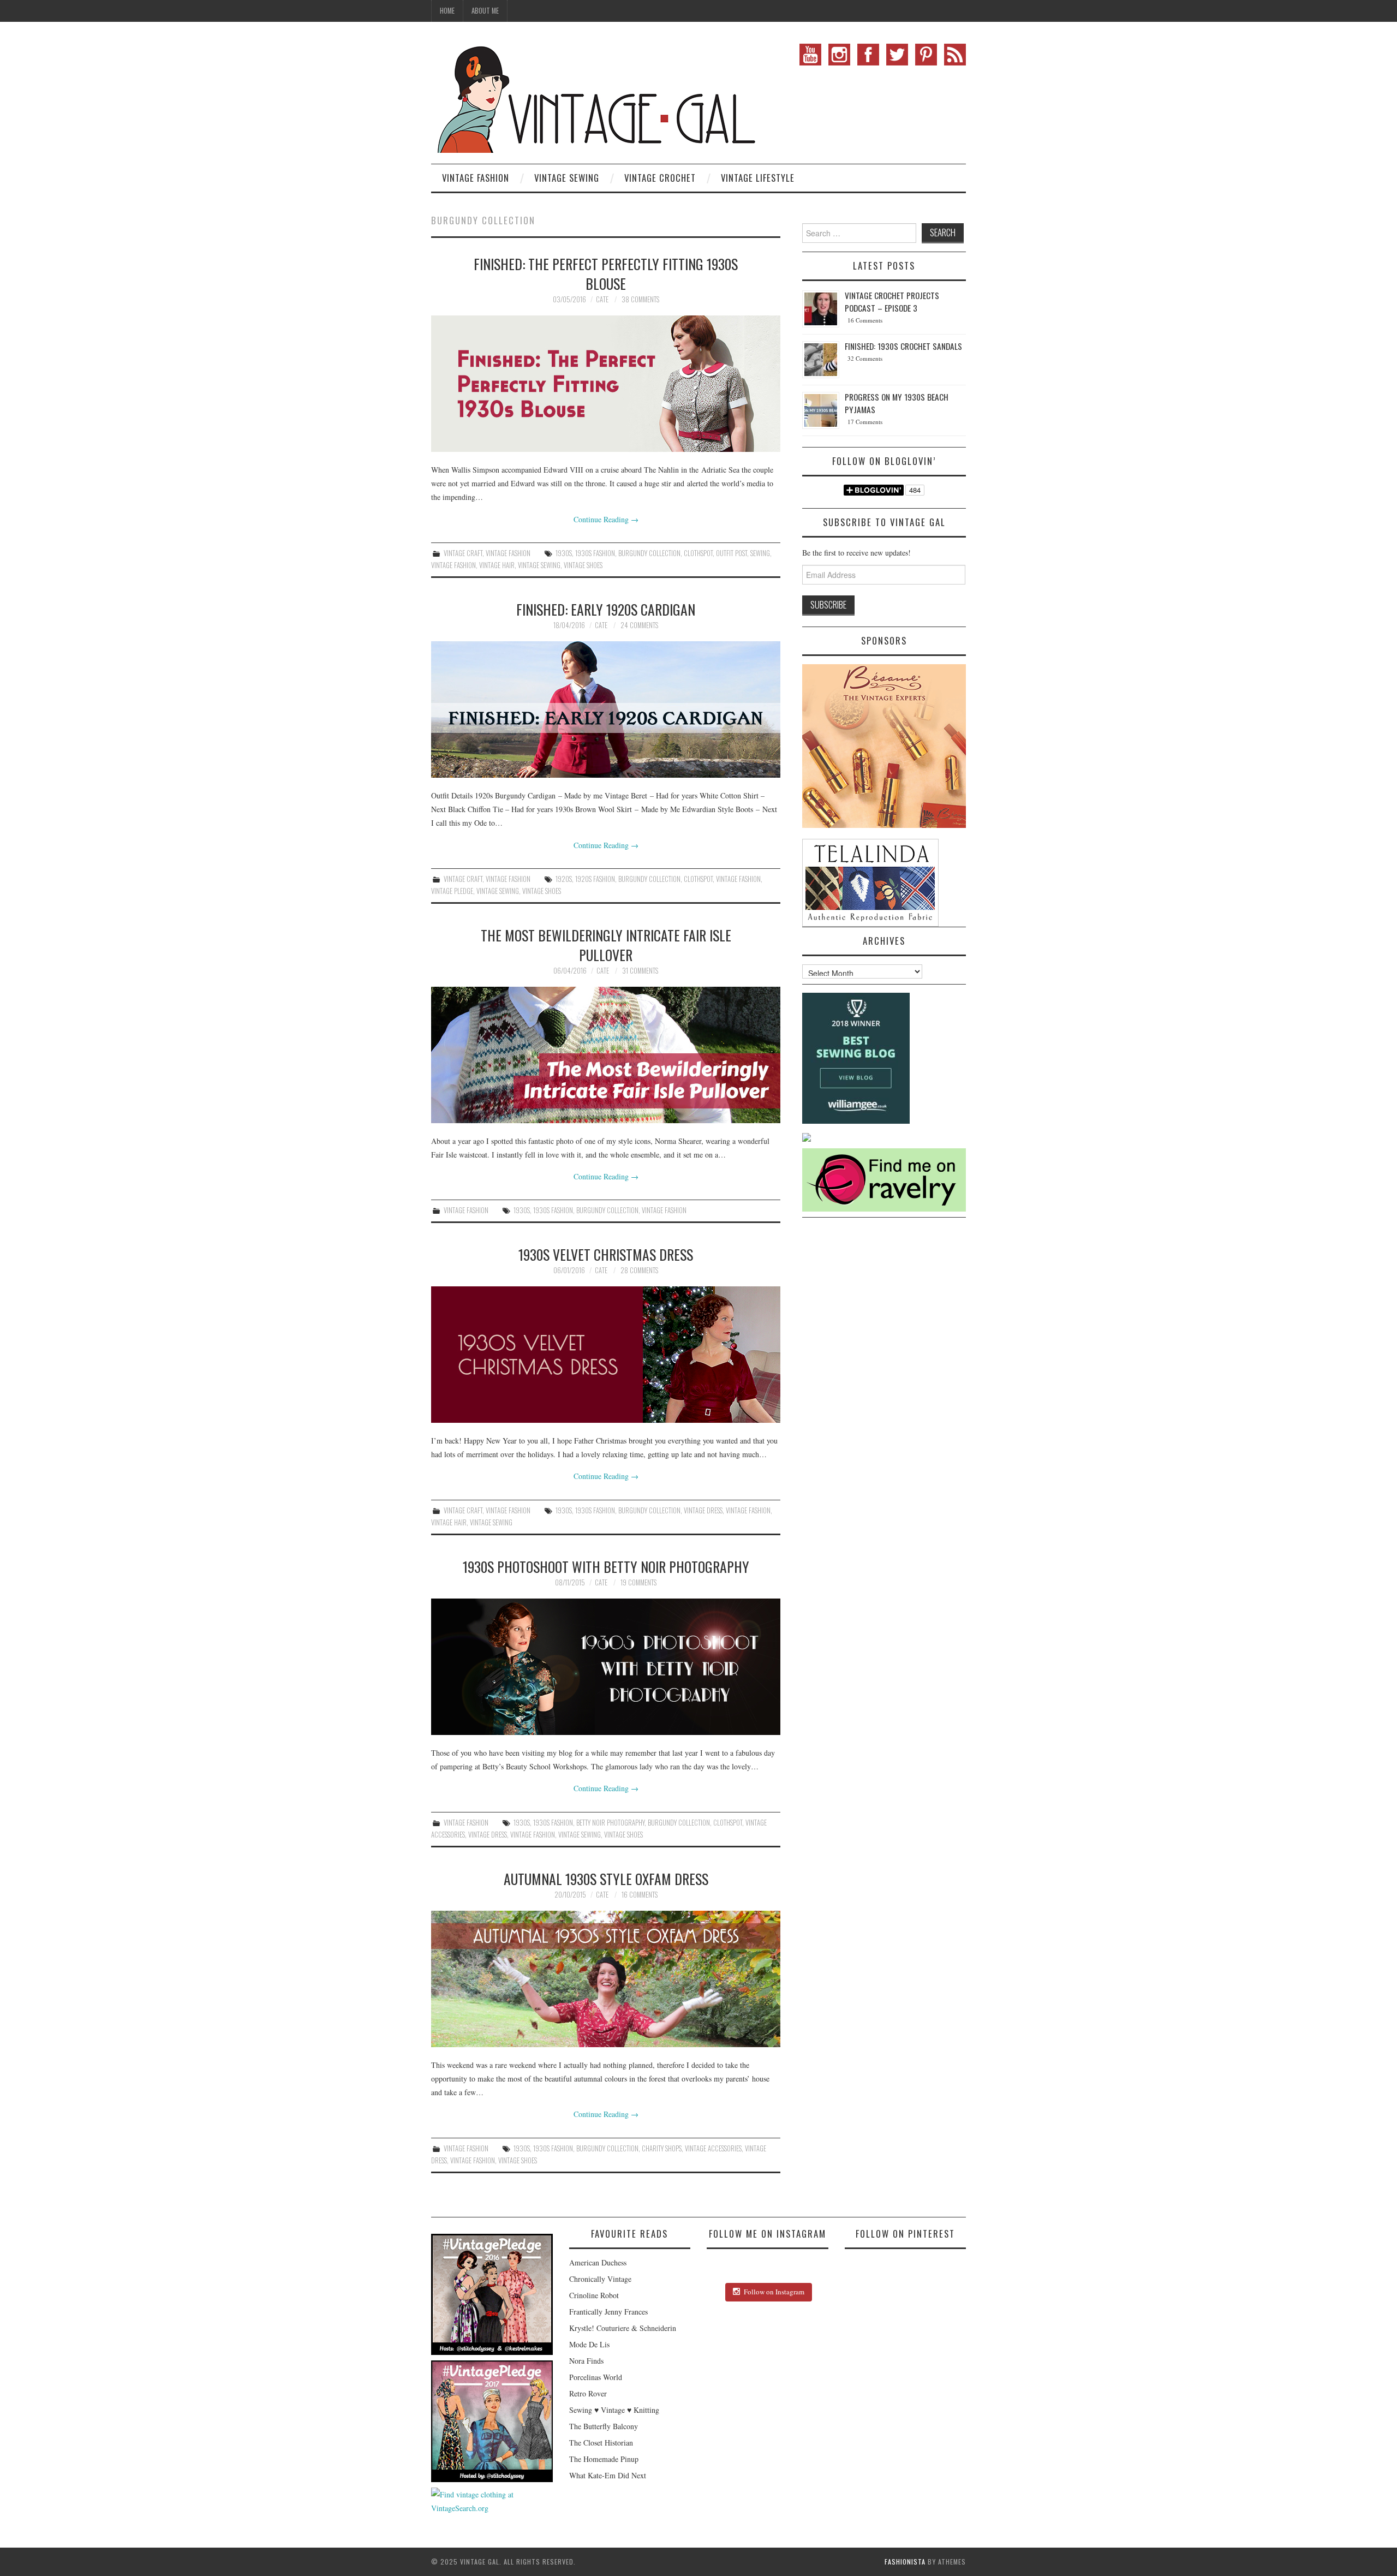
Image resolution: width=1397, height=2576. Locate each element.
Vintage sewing (539, 565)
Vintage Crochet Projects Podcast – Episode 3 (892, 302)
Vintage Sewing (567, 178)
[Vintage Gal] (595, 97)
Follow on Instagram (774, 2292)
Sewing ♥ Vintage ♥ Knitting (614, 2410)
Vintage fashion (453, 565)
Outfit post (732, 553)
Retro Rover (588, 2393)
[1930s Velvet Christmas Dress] (606, 1355)
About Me (485, 11)
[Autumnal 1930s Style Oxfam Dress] (606, 1979)
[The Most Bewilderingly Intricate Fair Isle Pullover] (606, 1055)
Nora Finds (586, 2361)
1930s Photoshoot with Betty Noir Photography (606, 1566)
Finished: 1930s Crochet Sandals (903, 346)
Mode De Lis (589, 2344)
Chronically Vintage (600, 2279)
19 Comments (638, 1582)
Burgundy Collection (649, 553)
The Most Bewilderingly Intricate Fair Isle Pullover (606, 945)
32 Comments (865, 358)
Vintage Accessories (713, 2148)
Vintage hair (497, 565)
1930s (564, 553)
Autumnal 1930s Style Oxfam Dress (606, 1879)
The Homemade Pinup (604, 2459)
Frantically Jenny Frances (608, 2312)
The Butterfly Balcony (604, 2426)
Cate (602, 299)
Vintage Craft (463, 553)
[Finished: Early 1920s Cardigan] (606, 709)
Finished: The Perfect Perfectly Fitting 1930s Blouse (606, 273)
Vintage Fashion (476, 178)
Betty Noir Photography (610, 1823)
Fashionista (905, 2562)
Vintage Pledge (452, 891)
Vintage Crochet (660, 178)
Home (447, 11)
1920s (564, 879)
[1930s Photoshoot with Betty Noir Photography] (606, 1667)
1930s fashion (595, 553)
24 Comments (639, 625)
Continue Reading (606, 519)
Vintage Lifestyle (758, 178)
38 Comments (640, 299)
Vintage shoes (583, 565)
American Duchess (598, 2262)
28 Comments (639, 1270)
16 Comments (640, 1895)
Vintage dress (703, 1510)
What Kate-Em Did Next (608, 2475)
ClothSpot (698, 553)
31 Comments (640, 971)
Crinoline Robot (594, 2295)
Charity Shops (662, 2148)
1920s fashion (595, 879)
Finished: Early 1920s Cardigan (606, 609)
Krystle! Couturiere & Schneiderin (623, 2328)
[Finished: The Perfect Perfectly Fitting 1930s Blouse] (606, 384)
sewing (760, 553)
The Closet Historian (601, 2443)
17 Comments (865, 422)
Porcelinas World (596, 2377)
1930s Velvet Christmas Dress (606, 1254)
